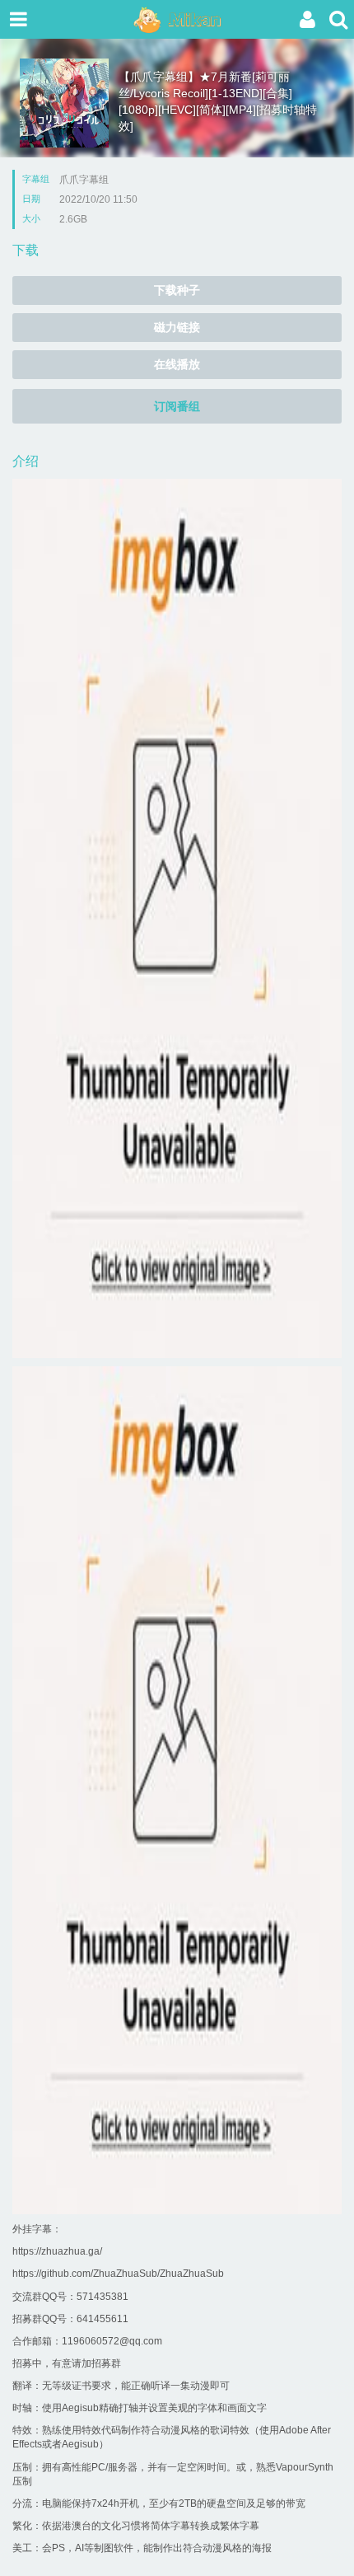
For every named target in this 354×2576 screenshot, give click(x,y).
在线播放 (177, 364)
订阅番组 (177, 406)
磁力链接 (177, 327)
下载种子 (177, 290)
